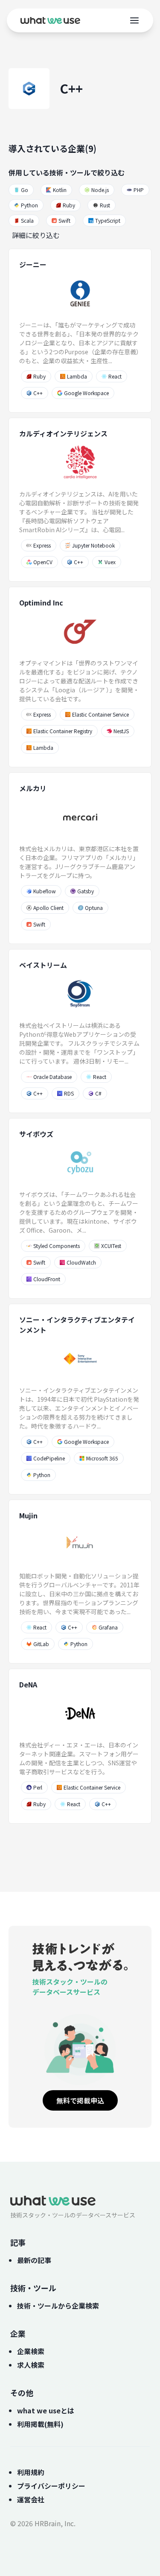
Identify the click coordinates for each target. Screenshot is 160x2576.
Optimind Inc (41, 602)
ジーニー (33, 264)
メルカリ (33, 788)
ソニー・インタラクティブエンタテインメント (77, 1325)
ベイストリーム (43, 965)
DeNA (28, 1684)
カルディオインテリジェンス (63, 433)
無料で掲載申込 (80, 2100)
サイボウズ (36, 1134)
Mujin (28, 1515)
